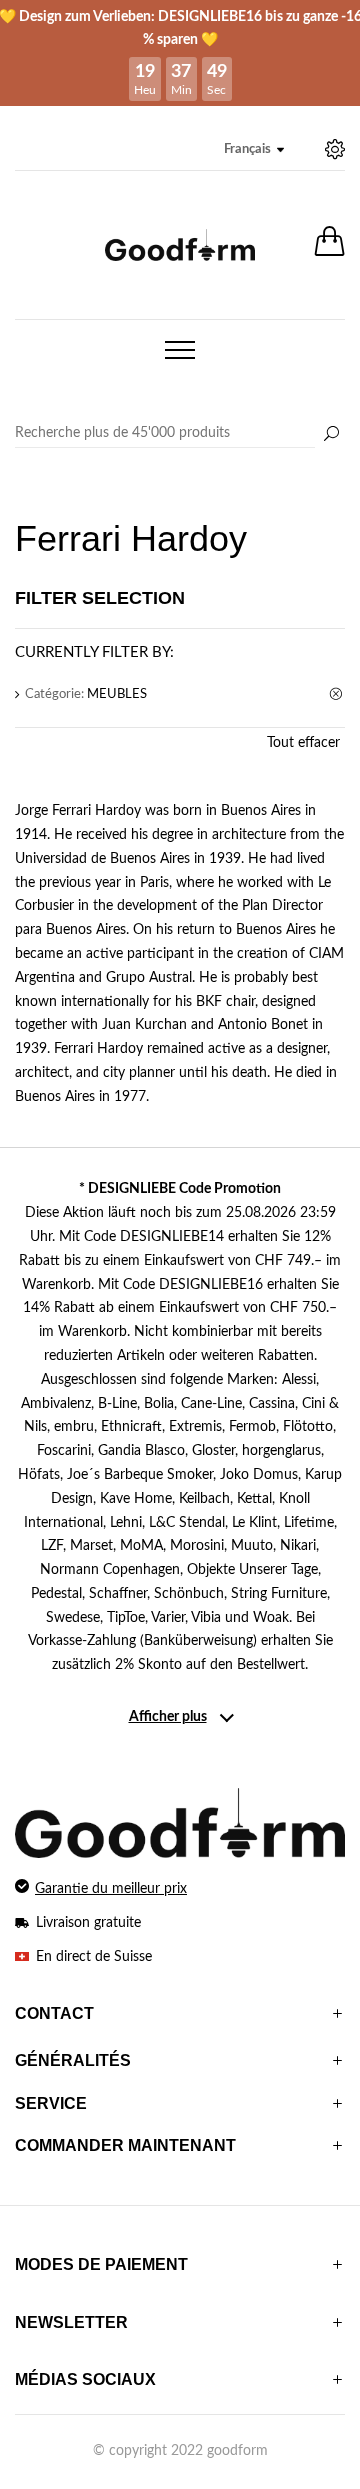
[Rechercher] (331, 435)
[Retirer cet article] (337, 695)
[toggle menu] (180, 350)
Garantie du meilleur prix (111, 1889)
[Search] (180, 434)
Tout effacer (303, 743)
